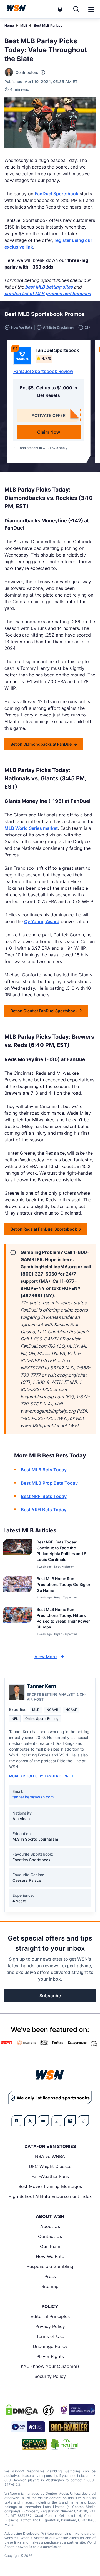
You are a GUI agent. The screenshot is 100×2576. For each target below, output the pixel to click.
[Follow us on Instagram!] (57, 2121)
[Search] (76, 9)
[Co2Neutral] (65, 2444)
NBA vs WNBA (50, 2156)
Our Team (50, 2246)
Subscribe (50, 1996)
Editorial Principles (50, 2316)
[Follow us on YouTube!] (43, 2121)
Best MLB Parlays (48, 25)
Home (9, 25)
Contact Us (50, 2236)
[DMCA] (22, 2410)
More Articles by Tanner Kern (39, 1776)
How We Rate (50, 2256)
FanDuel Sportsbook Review (43, 371)
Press (50, 2276)
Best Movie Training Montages (50, 2186)
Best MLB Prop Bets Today (49, 1483)
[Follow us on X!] (30, 2121)
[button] (91, 9)
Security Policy (50, 2376)
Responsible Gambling (50, 2266)
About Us (50, 2226)
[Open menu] (91, 9)
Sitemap (50, 2286)
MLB (24, 25)
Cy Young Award (42, 921)
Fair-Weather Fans (50, 2176)
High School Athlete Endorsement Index (50, 2196)
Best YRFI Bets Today (44, 1510)
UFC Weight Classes (50, 2166)
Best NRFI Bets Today (44, 1496)
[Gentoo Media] (28, 2427)
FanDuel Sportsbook (57, 194)
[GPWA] (34, 2444)
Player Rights (50, 2356)
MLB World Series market (31, 828)
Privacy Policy (50, 2326)
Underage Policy (50, 2346)
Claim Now (49, 432)
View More (46, 1657)
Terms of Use (50, 2336)
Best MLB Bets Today (44, 1470)
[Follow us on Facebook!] (17, 2121)
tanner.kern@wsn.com (33, 1797)
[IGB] (77, 2410)
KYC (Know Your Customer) (50, 2366)
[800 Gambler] (69, 2427)
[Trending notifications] (60, 9)
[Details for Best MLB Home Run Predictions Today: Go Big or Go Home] (18, 1588)
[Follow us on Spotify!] (70, 2121)
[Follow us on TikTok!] (83, 2121)
